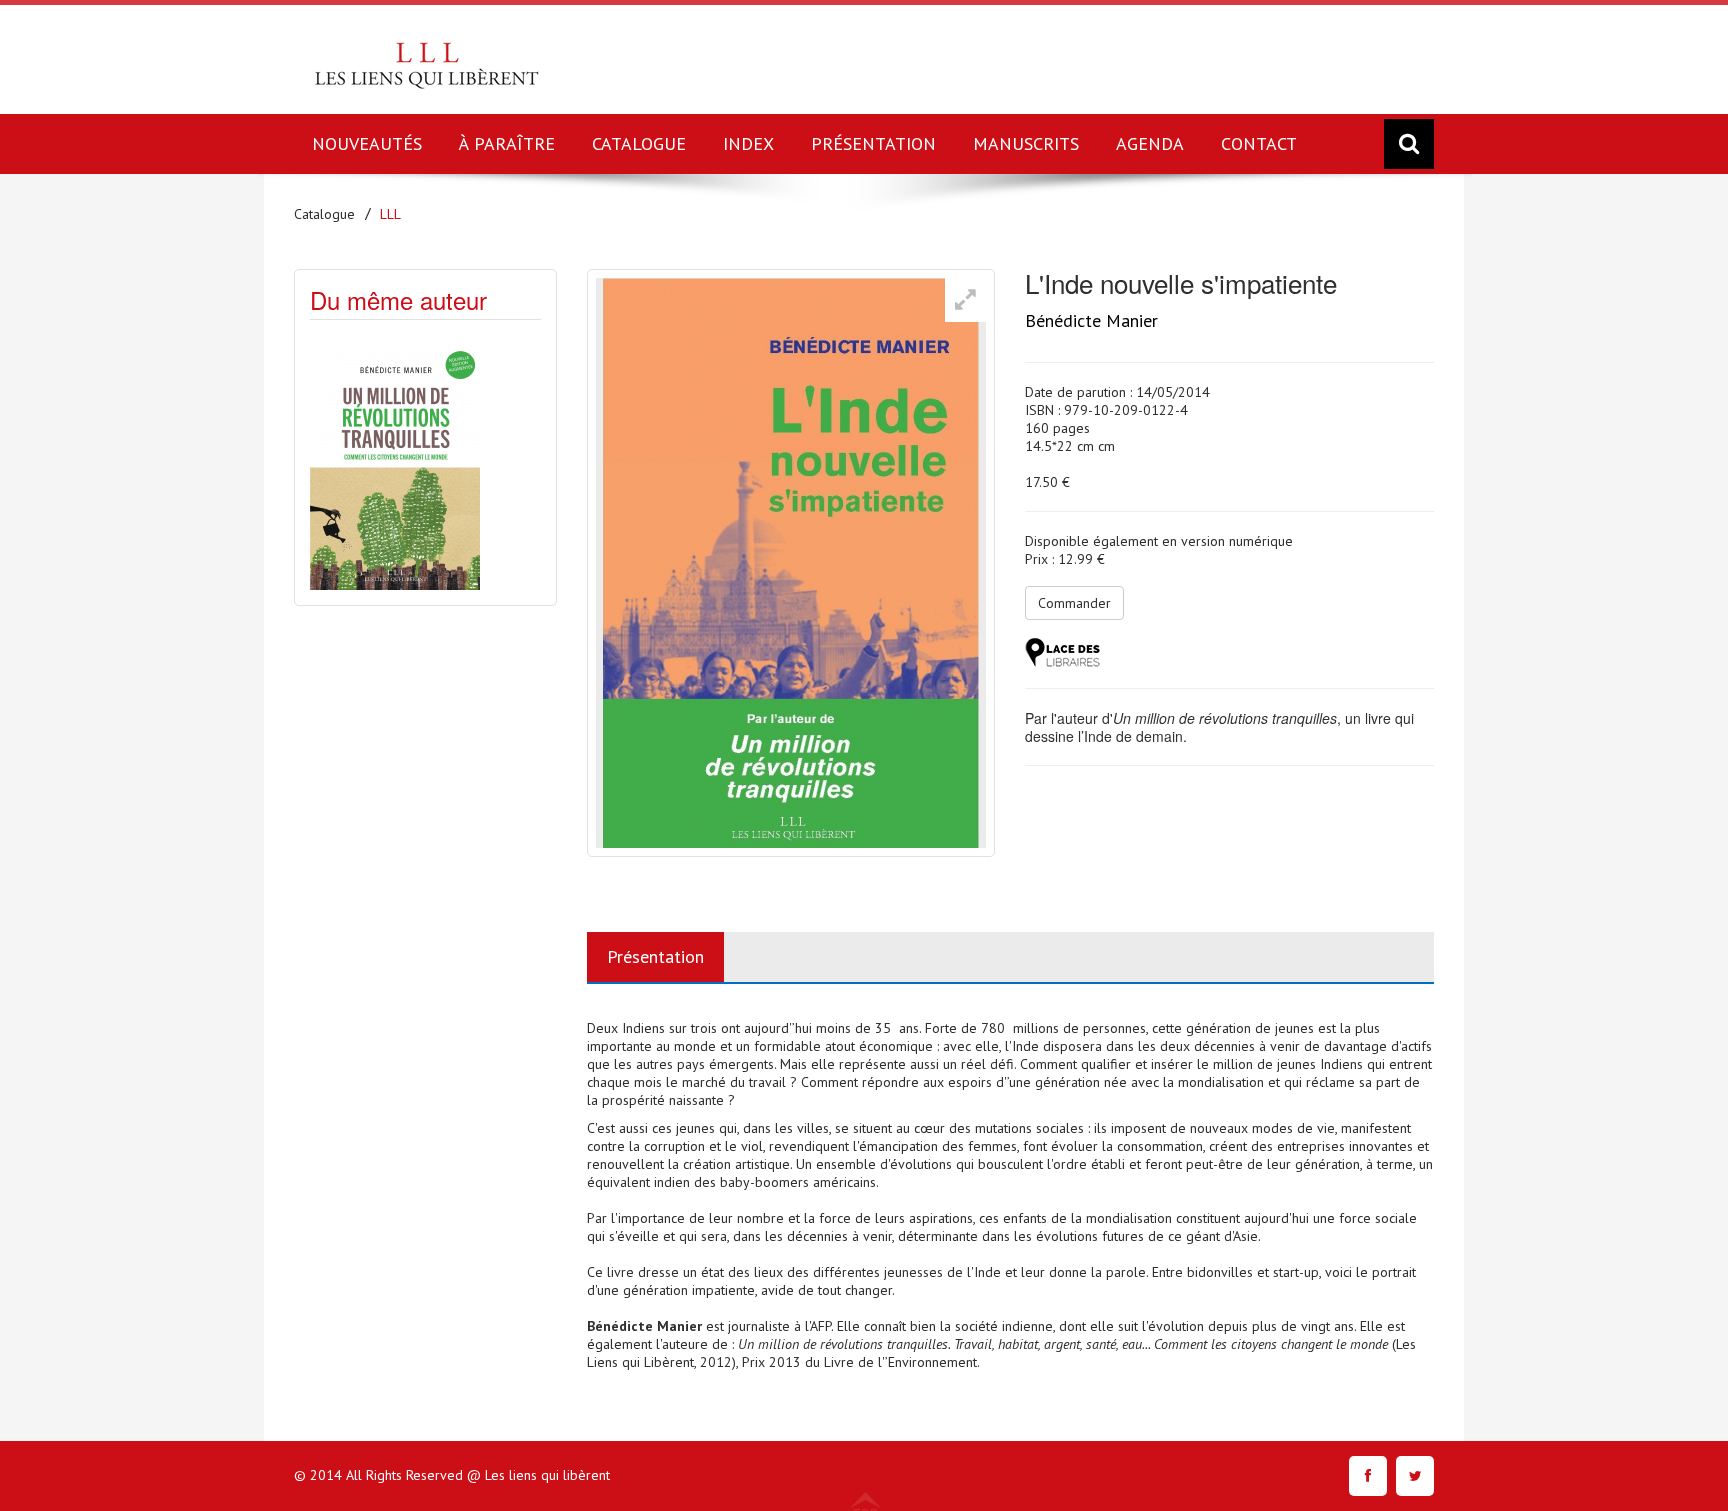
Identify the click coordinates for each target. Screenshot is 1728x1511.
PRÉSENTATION (873, 143)
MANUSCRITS (1026, 143)
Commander (1074, 603)
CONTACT (1259, 143)
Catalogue (324, 214)
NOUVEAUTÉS (367, 143)
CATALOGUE (639, 143)
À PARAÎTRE (507, 143)
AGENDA (1150, 143)
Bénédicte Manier (1091, 320)
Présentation (655, 956)
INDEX (748, 143)
